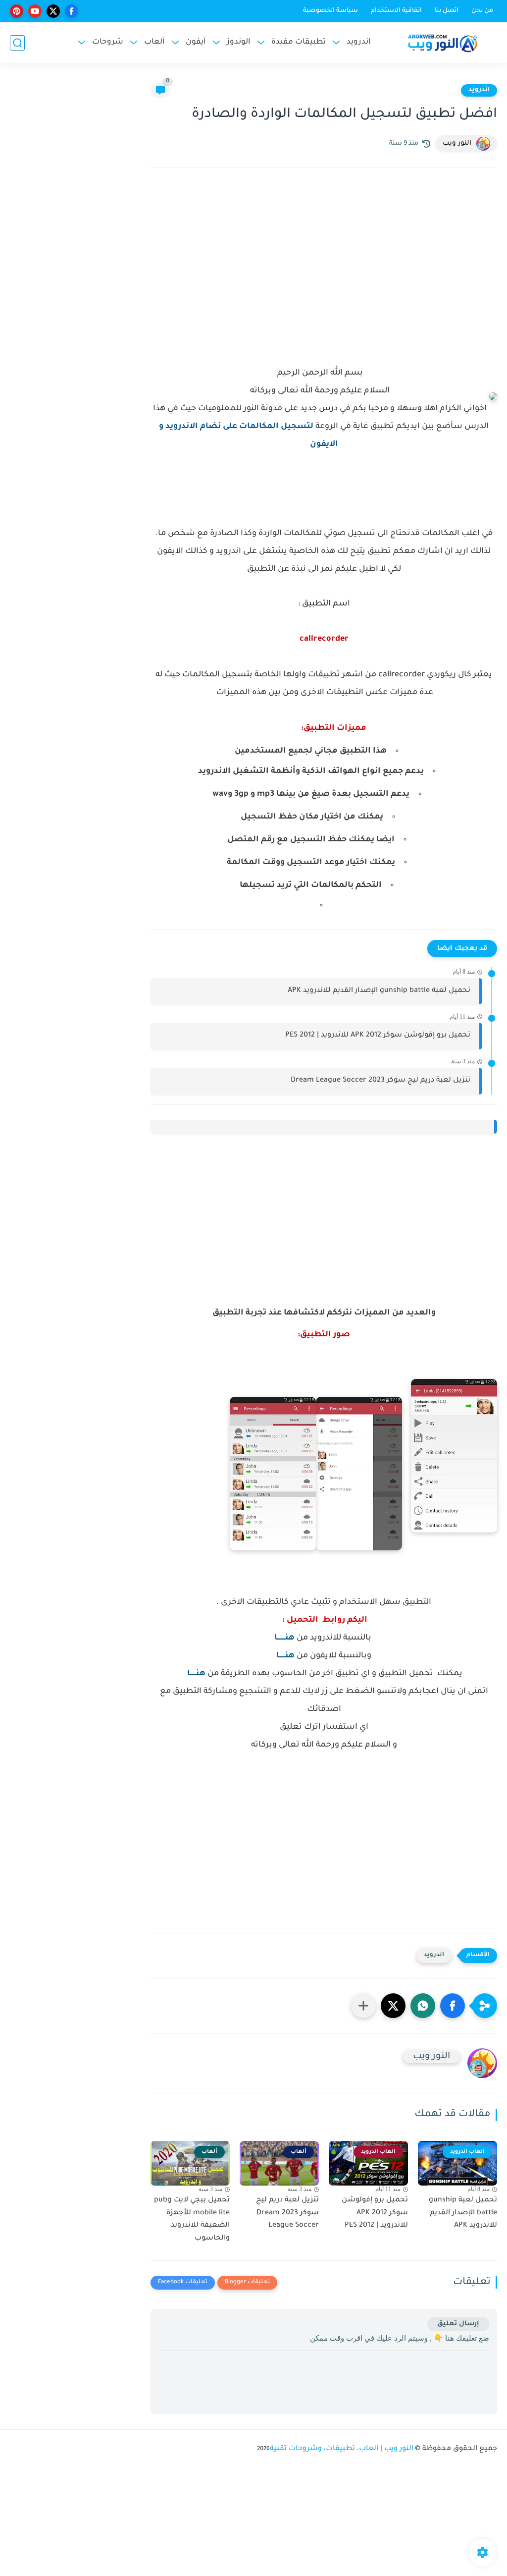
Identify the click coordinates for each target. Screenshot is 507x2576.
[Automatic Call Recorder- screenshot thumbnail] (454, 1456)
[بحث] (17, 43)
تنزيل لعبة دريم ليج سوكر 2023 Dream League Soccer (380, 1081)
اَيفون (196, 42)
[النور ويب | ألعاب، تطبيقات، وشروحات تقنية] (443, 43)
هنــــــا (285, 1656)
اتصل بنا (447, 11)
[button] (453, 2006)
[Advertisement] (324, 262)
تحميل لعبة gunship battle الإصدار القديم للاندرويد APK (379, 991)
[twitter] (53, 11)
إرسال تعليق (458, 2324)
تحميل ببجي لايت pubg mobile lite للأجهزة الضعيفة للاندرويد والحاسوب (192, 2220)
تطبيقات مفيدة (299, 42)
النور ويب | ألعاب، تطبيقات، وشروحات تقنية (342, 2449)
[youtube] (35, 11)
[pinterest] (17, 11)
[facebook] (72, 11)
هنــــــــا (284, 1638)
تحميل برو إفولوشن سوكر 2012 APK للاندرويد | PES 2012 (378, 1036)
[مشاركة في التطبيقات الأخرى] (363, 2006)
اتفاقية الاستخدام (396, 11)
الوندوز (239, 42)
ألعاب (154, 42)
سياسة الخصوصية (330, 11)
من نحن (482, 11)
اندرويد (359, 42)
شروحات (108, 42)
